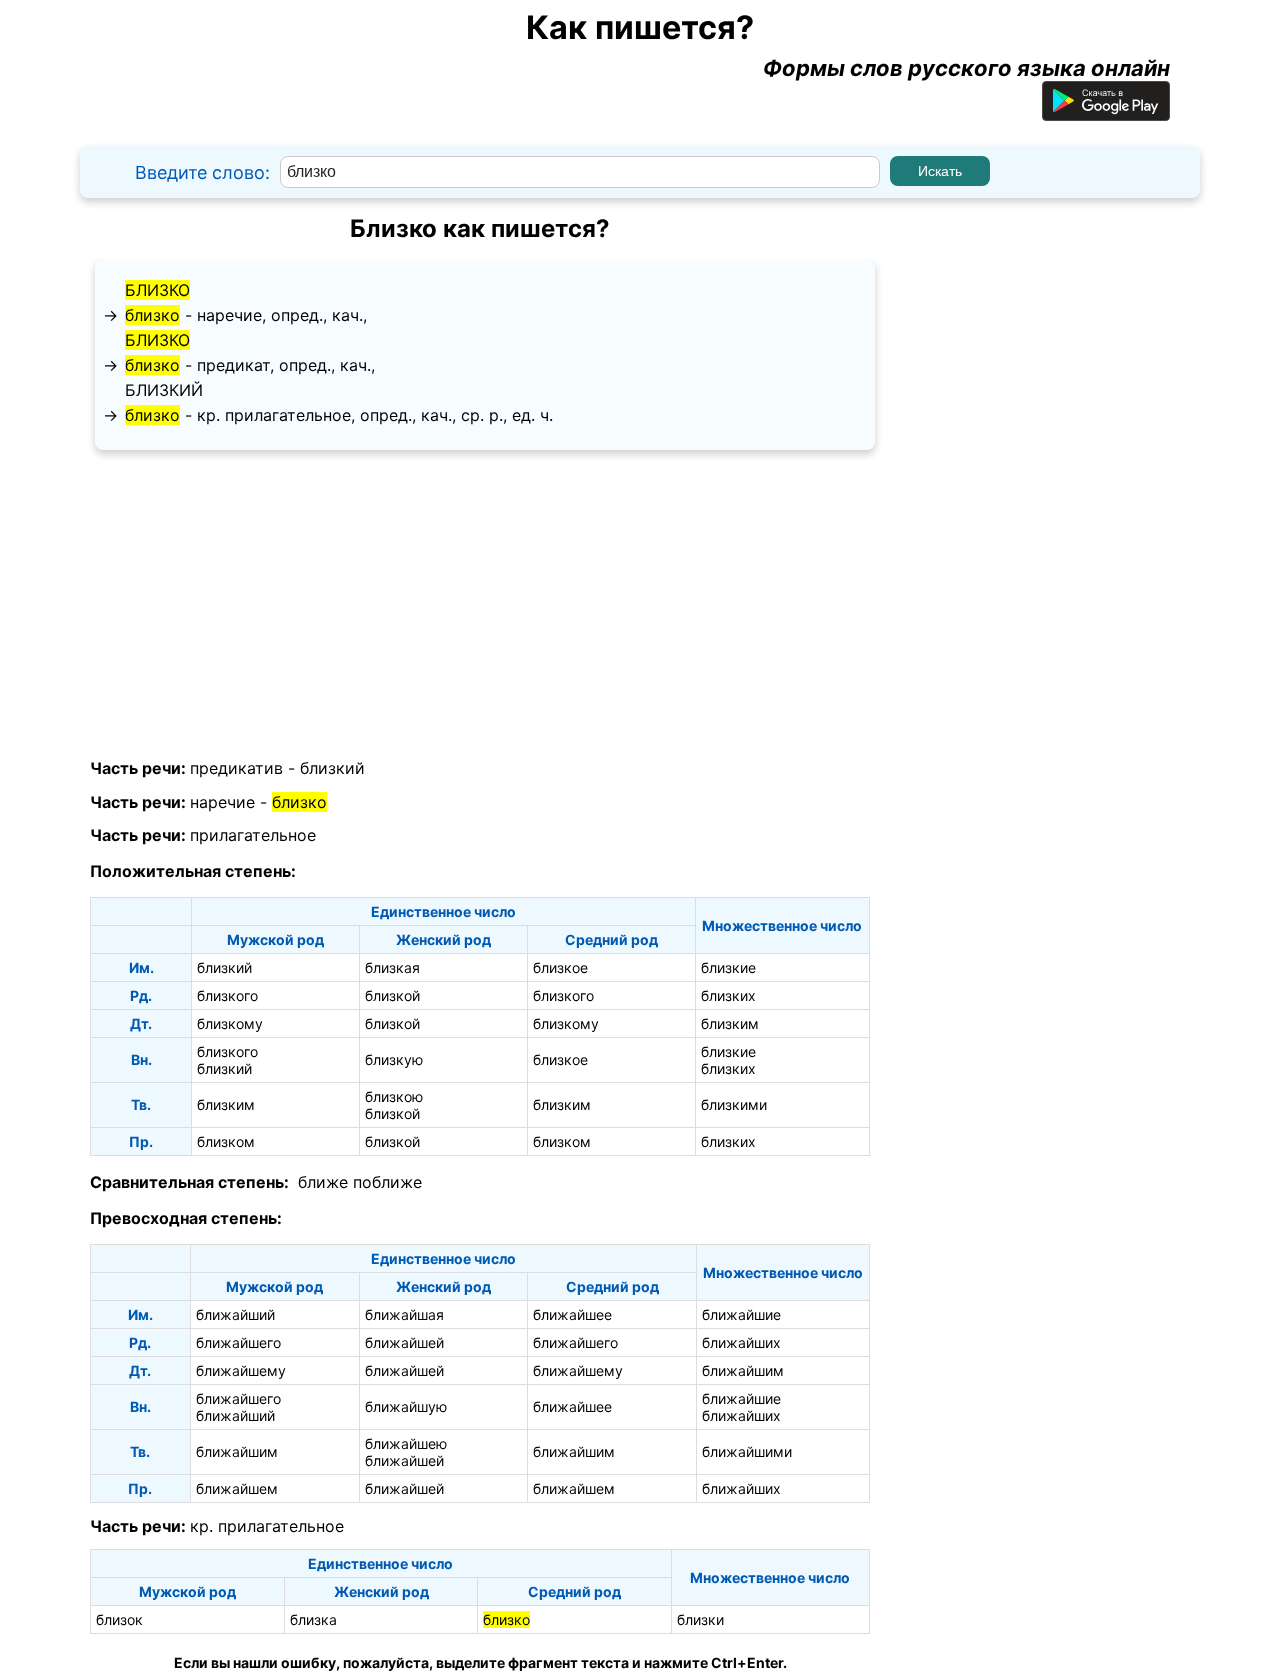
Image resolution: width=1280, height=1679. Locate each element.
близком (226, 1141)
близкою (394, 1096)
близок (119, 1619)
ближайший (235, 1314)
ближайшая (404, 1314)
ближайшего (238, 1342)
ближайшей (404, 1342)
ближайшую (406, 1406)
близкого (227, 995)
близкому (230, 1023)
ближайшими (747, 1451)
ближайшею (406, 1443)
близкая (392, 967)
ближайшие (741, 1314)
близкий (164, 390)
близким (730, 1023)
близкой (392, 995)
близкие (728, 967)
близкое (560, 967)
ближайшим (743, 1370)
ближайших (741, 1342)
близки (700, 1619)
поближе (387, 1182)
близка (313, 1619)
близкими (734, 1104)
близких (728, 995)
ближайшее (572, 1314)
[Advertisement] (480, 605)
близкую (394, 1059)
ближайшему (241, 1370)
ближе (323, 1182)
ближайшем (237, 1488)
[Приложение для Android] (1106, 113)
